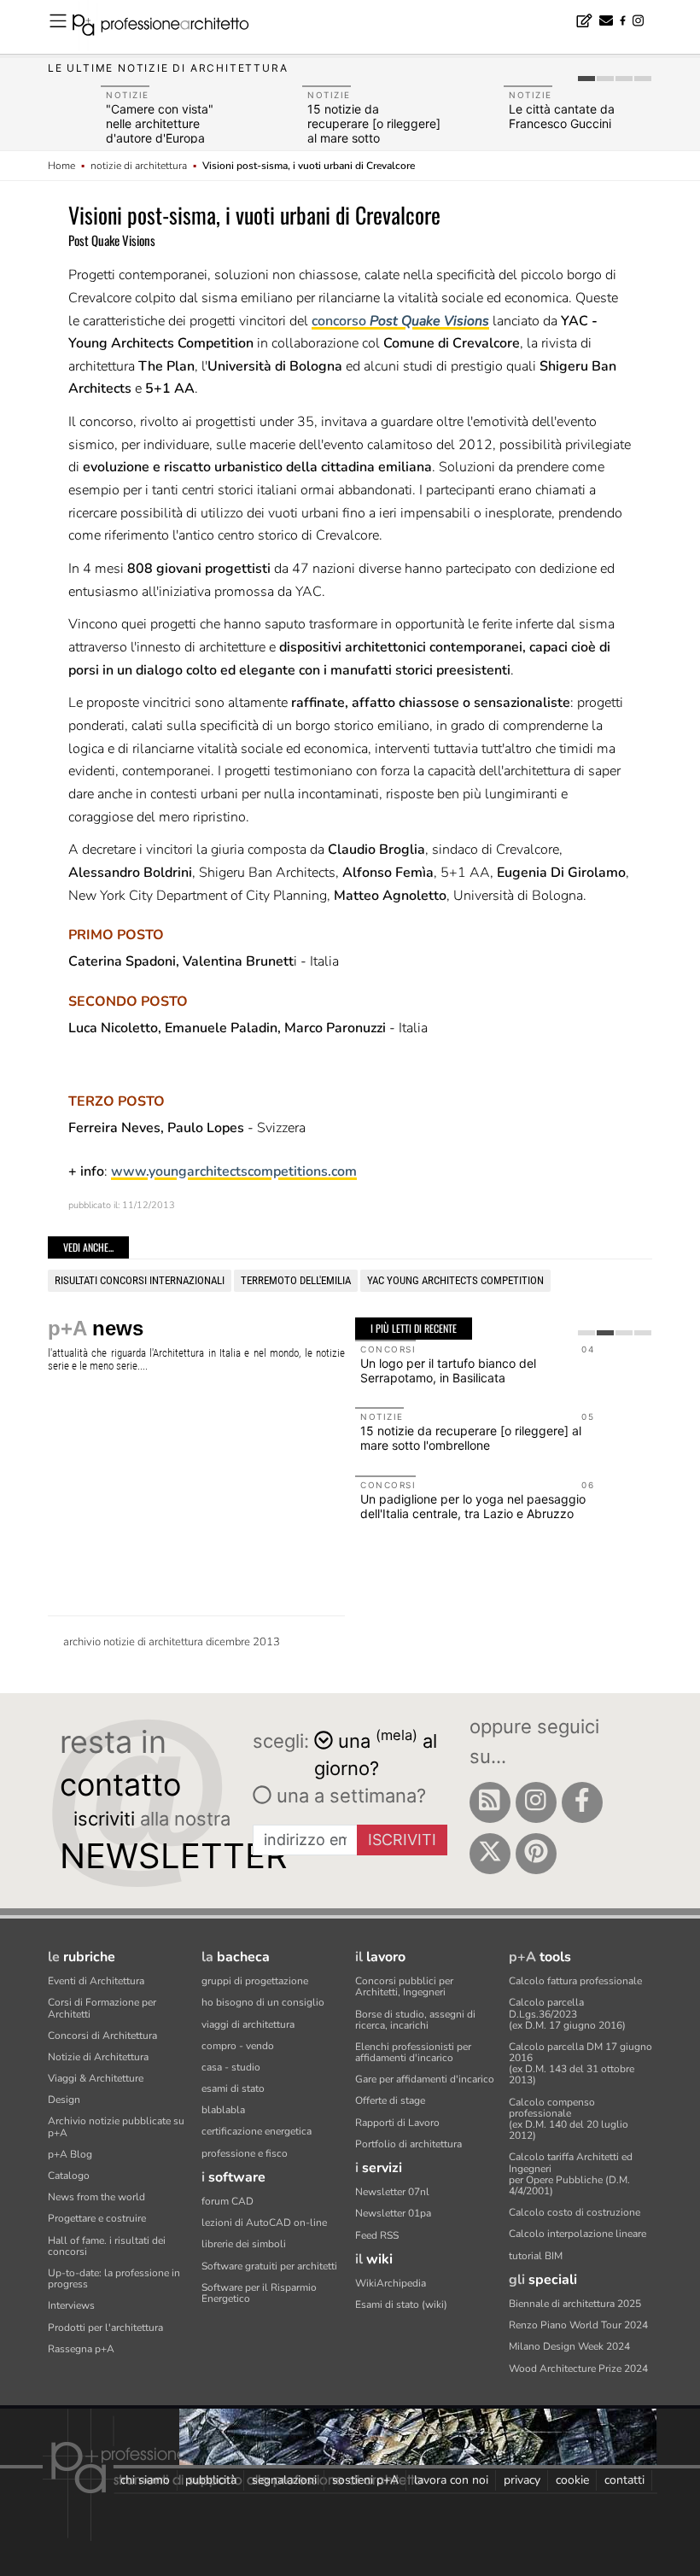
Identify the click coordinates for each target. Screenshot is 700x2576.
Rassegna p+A (81, 2349)
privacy (522, 2480)
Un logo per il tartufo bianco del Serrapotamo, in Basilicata (448, 1370)
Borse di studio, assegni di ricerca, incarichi (415, 2020)
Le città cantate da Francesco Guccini (562, 116)
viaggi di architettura (248, 2024)
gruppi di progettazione (255, 1981)
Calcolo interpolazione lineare (577, 2234)
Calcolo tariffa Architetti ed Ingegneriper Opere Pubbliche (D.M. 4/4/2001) (571, 2174)
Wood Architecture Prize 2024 (578, 2369)
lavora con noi (451, 2480)
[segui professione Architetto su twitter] (490, 1854)
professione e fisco (245, 2153)
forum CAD (227, 2201)
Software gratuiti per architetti (269, 2266)
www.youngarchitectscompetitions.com (234, 1171)
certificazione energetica (257, 2131)
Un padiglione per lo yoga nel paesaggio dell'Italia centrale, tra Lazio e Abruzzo (473, 1506)
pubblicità (211, 2480)
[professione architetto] (171, 27)
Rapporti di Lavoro (397, 2123)
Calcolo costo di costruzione (575, 2212)
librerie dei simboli (244, 2244)
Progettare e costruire (97, 2218)
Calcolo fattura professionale (575, 1981)
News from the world (96, 2197)
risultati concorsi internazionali (140, 1280)
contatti (624, 2480)
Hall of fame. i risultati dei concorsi (107, 2246)
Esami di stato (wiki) (401, 2304)
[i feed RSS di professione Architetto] (490, 1802)
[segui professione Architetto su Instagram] (536, 1802)
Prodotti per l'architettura (105, 2328)
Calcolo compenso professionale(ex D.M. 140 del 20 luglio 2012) (569, 2119)
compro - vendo (238, 2046)
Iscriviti (402, 1840)
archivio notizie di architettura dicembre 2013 (172, 1642)
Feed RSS (377, 2235)
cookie (572, 2480)
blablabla (223, 2110)
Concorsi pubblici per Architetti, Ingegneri (404, 1986)
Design (64, 2100)
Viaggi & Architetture (96, 2078)
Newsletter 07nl (392, 2192)
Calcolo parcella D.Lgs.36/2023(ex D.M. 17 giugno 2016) (567, 2013)
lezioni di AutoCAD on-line (264, 2223)
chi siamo (145, 2480)
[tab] (586, 79)
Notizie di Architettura (98, 2057)
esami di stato (233, 2088)
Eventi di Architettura (96, 1981)
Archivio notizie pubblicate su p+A (116, 2126)
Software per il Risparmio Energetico (259, 2293)
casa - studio (231, 2067)
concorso (400, 321)
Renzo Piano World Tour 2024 (578, 2325)
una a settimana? (349, 1796)
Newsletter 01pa (393, 2213)
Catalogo (69, 2176)
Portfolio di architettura (408, 2144)
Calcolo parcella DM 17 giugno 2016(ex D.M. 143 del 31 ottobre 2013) (580, 2064)
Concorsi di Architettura (102, 2036)
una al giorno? (376, 1753)
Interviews (71, 2305)
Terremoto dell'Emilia (296, 1280)
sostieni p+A (365, 2480)
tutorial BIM (536, 2256)
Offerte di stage (390, 2100)
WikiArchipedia (391, 2283)
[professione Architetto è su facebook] (582, 1802)
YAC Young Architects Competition (455, 1280)
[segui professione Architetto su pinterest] (536, 1854)
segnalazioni (284, 2480)
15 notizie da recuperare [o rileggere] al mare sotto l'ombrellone (374, 130)
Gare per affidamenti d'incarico (425, 2079)
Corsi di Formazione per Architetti (102, 2008)
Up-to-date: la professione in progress (114, 2278)
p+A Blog (70, 2154)
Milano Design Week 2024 (569, 2346)
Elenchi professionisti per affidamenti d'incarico (413, 2052)
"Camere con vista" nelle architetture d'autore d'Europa (160, 123)
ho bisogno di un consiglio (263, 2002)
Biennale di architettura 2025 (575, 2304)
